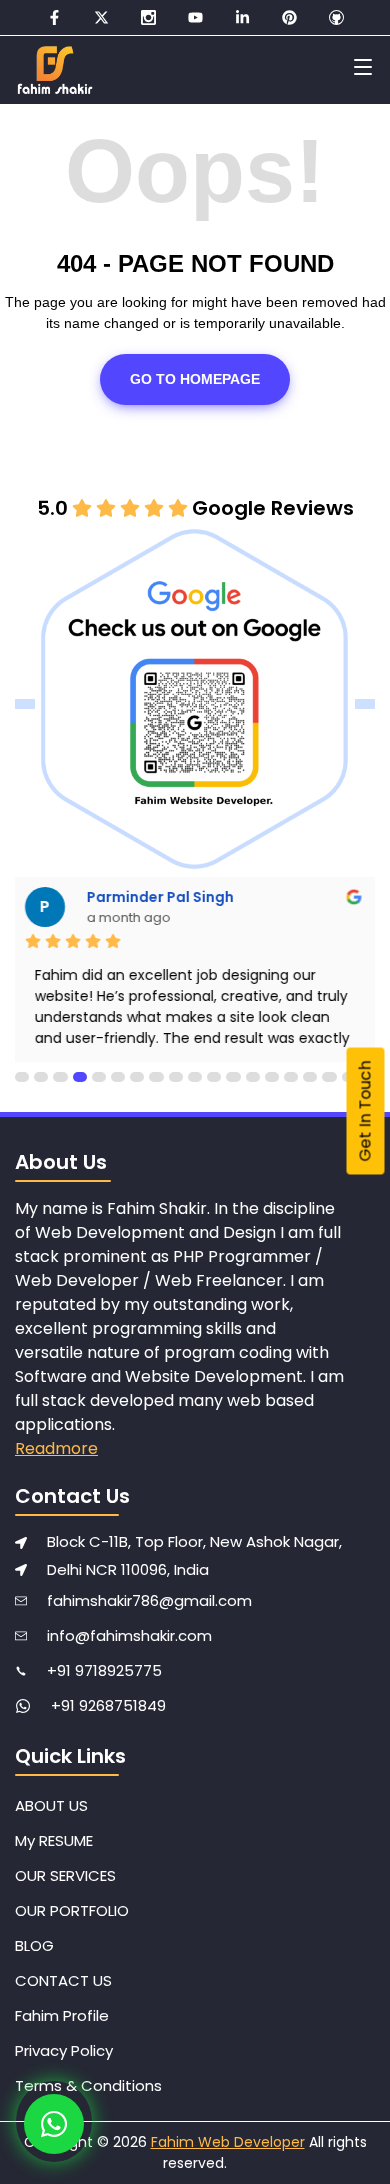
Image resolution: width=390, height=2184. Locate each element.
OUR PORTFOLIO (72, 1910)
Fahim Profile (62, 2015)
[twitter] (101, 17)
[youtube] (195, 17)
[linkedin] (242, 17)
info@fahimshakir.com (129, 1635)
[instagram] (148, 17)
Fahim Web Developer (228, 2142)
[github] (336, 17)
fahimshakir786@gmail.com (149, 1600)
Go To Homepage (195, 379)
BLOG (34, 1945)
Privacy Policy (64, 2050)
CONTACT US (63, 1980)
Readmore (56, 1448)
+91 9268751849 (108, 1705)
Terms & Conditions (88, 2085)
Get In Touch (365, 1111)
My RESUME (54, 1840)
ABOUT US (51, 1805)
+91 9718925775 (104, 1670)
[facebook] (54, 17)
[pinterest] (289, 17)
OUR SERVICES (65, 1875)
